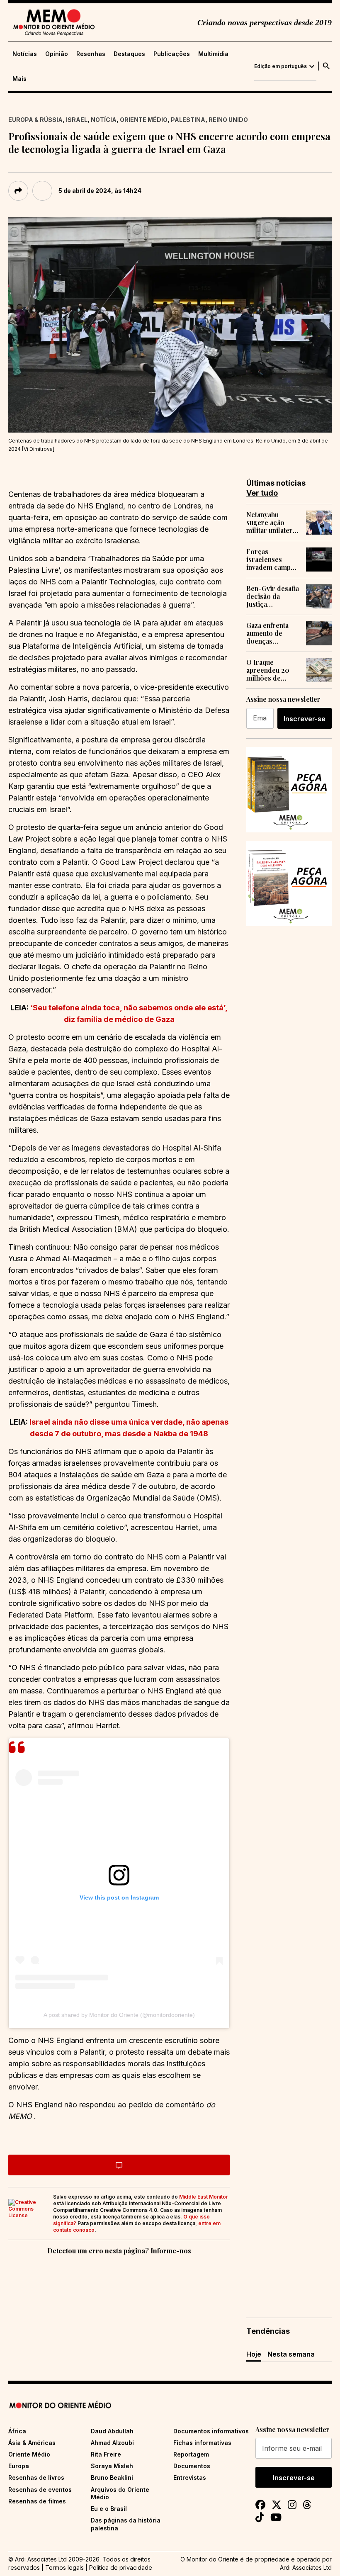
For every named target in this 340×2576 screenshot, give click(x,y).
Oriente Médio (144, 120)
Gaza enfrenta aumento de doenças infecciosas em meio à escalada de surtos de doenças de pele (272, 633)
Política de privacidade (121, 2567)
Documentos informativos (211, 2431)
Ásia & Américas (32, 2443)
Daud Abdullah (112, 2431)
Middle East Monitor (204, 2197)
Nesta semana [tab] (291, 2354)
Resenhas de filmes (37, 2501)
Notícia (104, 120)
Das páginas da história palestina (126, 2524)
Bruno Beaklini (112, 2477)
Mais (19, 79)
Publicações (172, 54)
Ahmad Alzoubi (112, 2443)
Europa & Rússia (35, 120)
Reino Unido (228, 120)
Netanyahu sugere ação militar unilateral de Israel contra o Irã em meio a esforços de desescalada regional (272, 523)
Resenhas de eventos (40, 2490)
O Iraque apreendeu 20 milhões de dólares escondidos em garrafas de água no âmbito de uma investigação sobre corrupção (273, 670)
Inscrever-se (305, 719)
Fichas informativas (202, 2443)
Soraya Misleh (112, 2466)
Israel (77, 120)
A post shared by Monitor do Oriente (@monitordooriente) (119, 2015)
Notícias (25, 54)
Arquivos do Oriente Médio (120, 2493)
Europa (19, 2466)
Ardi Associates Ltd (306, 2567)
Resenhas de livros (36, 2477)
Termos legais (64, 2567)
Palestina (188, 120)
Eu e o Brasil (109, 2509)
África (17, 2431)
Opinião (57, 54)
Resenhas (91, 54)
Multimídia (213, 54)
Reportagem (191, 2454)
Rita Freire (106, 2454)
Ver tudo (262, 493)
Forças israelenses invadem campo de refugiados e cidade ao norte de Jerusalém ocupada (271, 559)
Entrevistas (190, 2477)
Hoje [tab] (254, 2354)
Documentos (192, 2466)
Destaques (129, 54)
